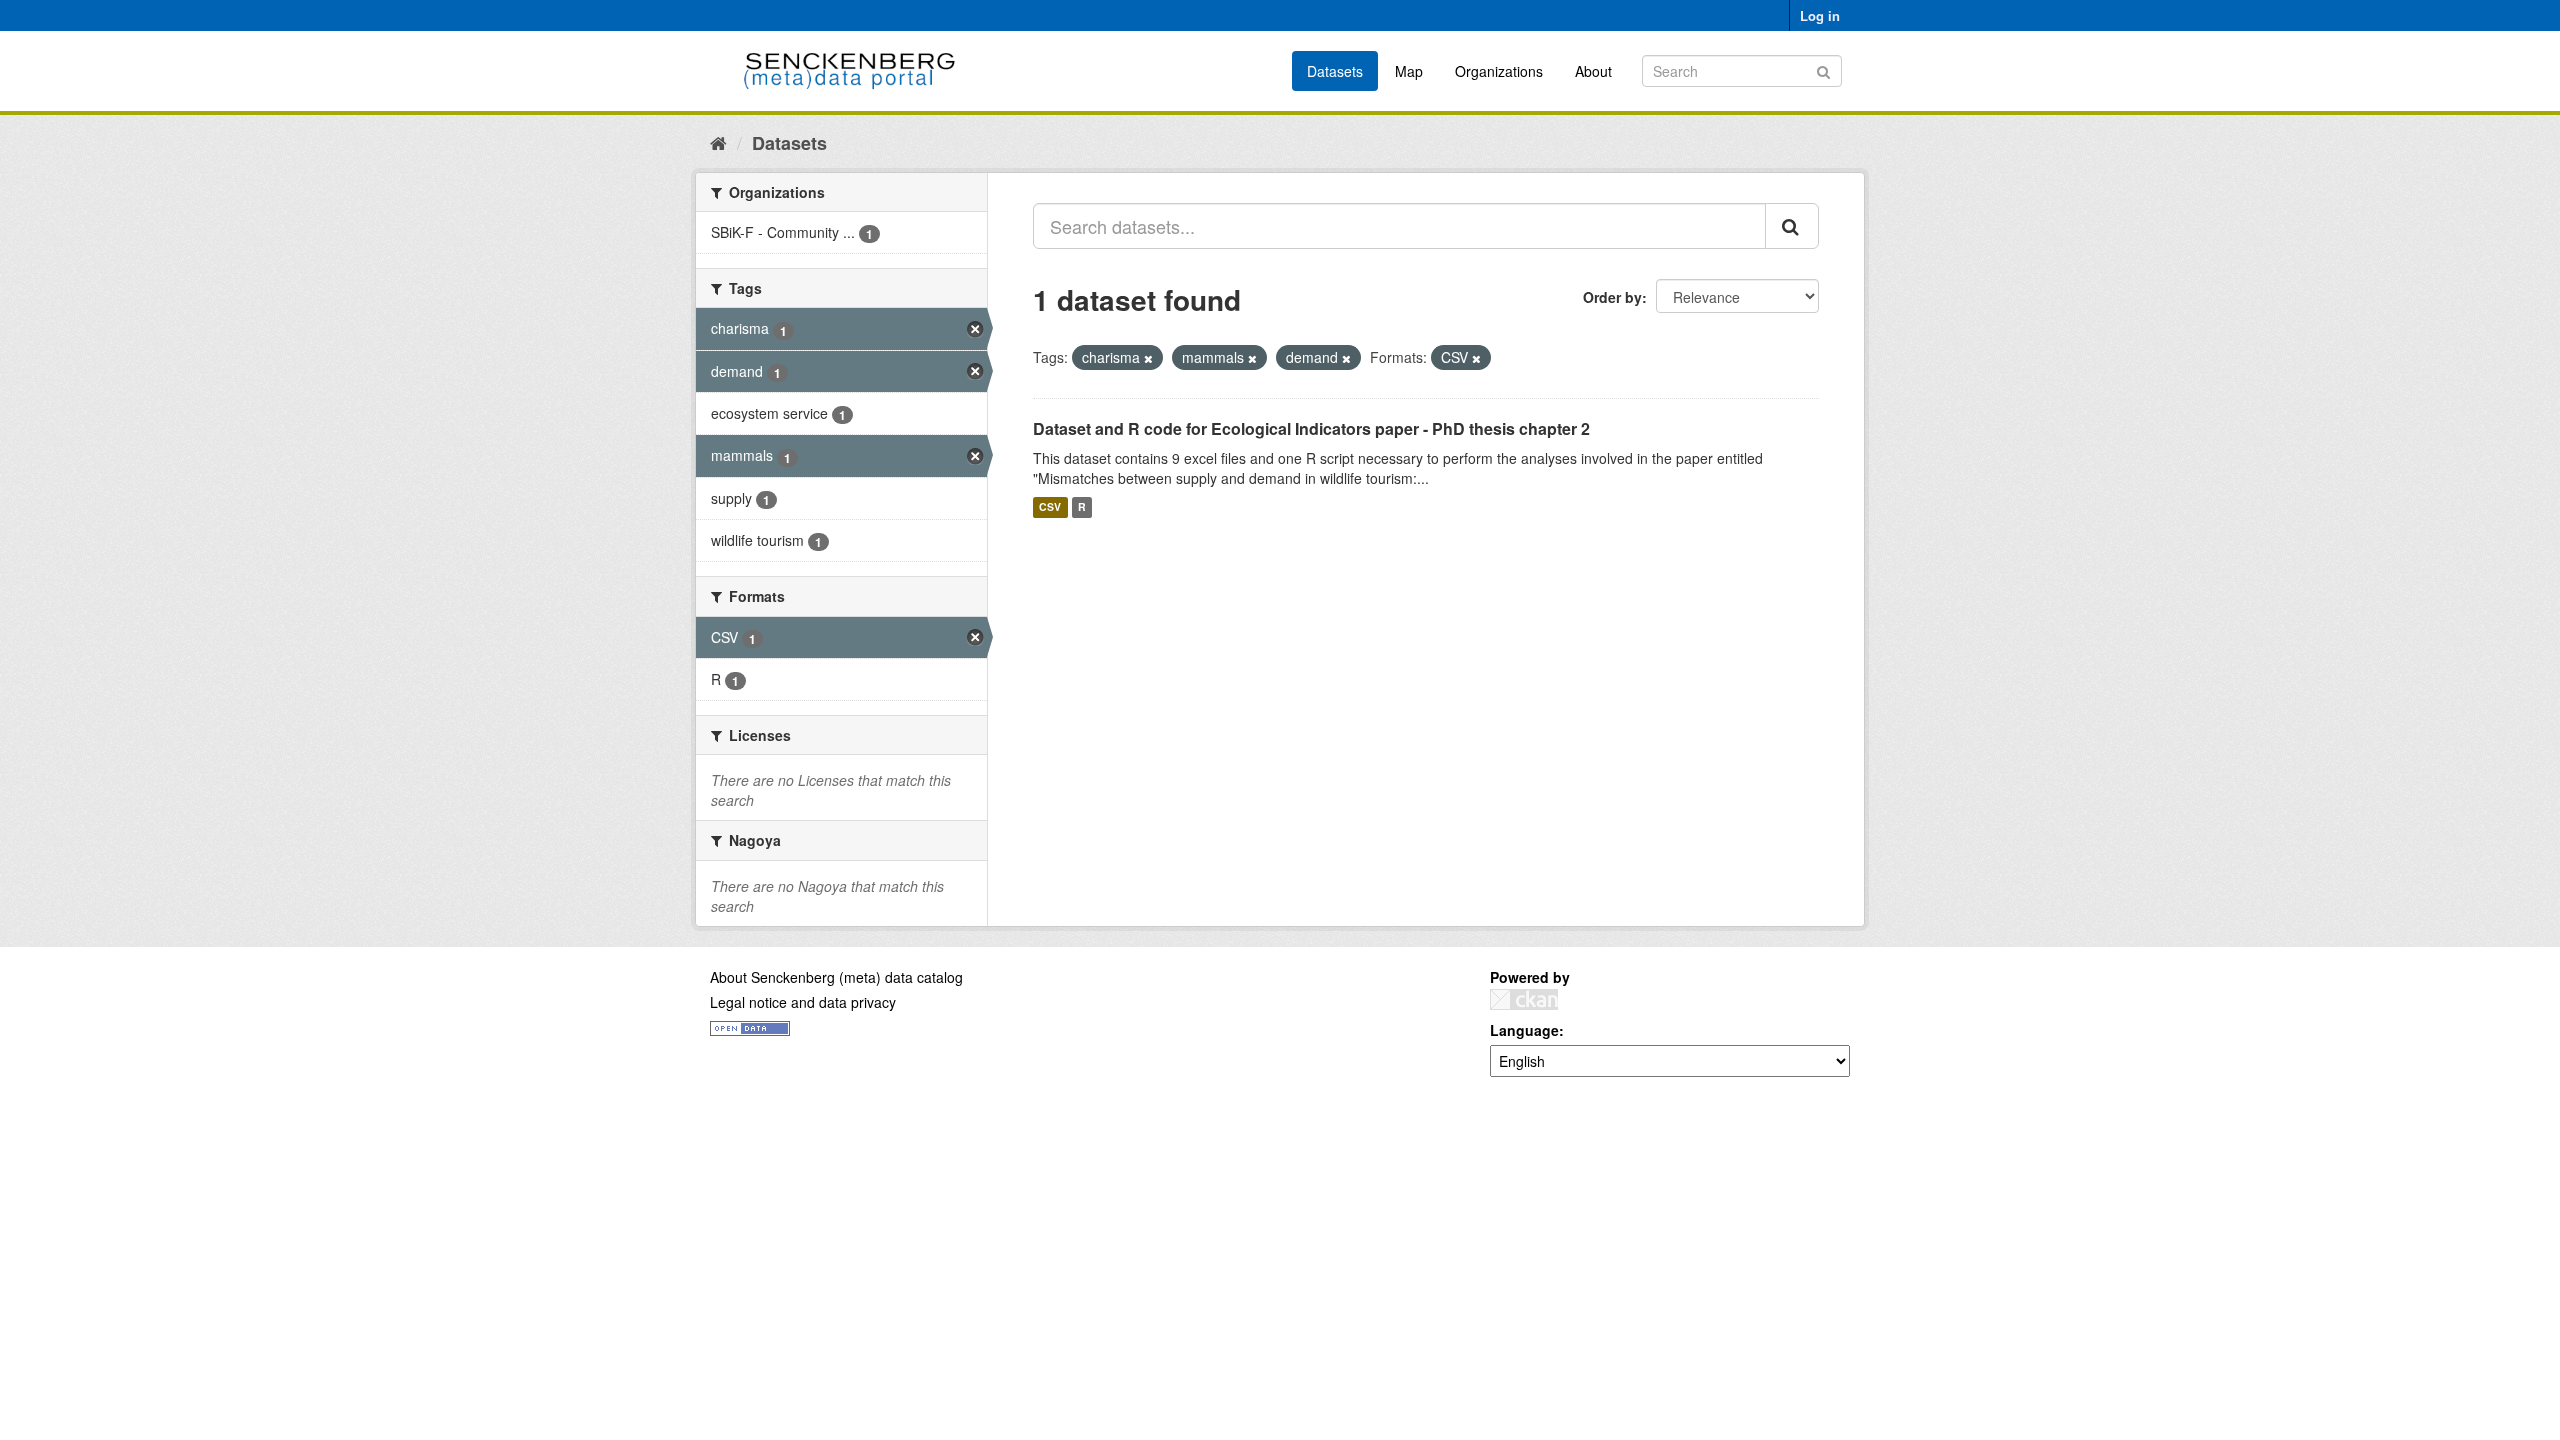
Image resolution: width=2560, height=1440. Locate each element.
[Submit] (1823, 69)
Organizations (1499, 71)
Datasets (1335, 71)
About (1593, 71)
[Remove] (1148, 358)
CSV (1050, 507)
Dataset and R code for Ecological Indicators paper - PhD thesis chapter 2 (1311, 428)
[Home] (718, 142)
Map (1409, 71)
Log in (1820, 15)
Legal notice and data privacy (803, 1002)
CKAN (1524, 999)
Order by (1612, 297)
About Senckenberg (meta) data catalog (836, 977)
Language (1524, 1030)
